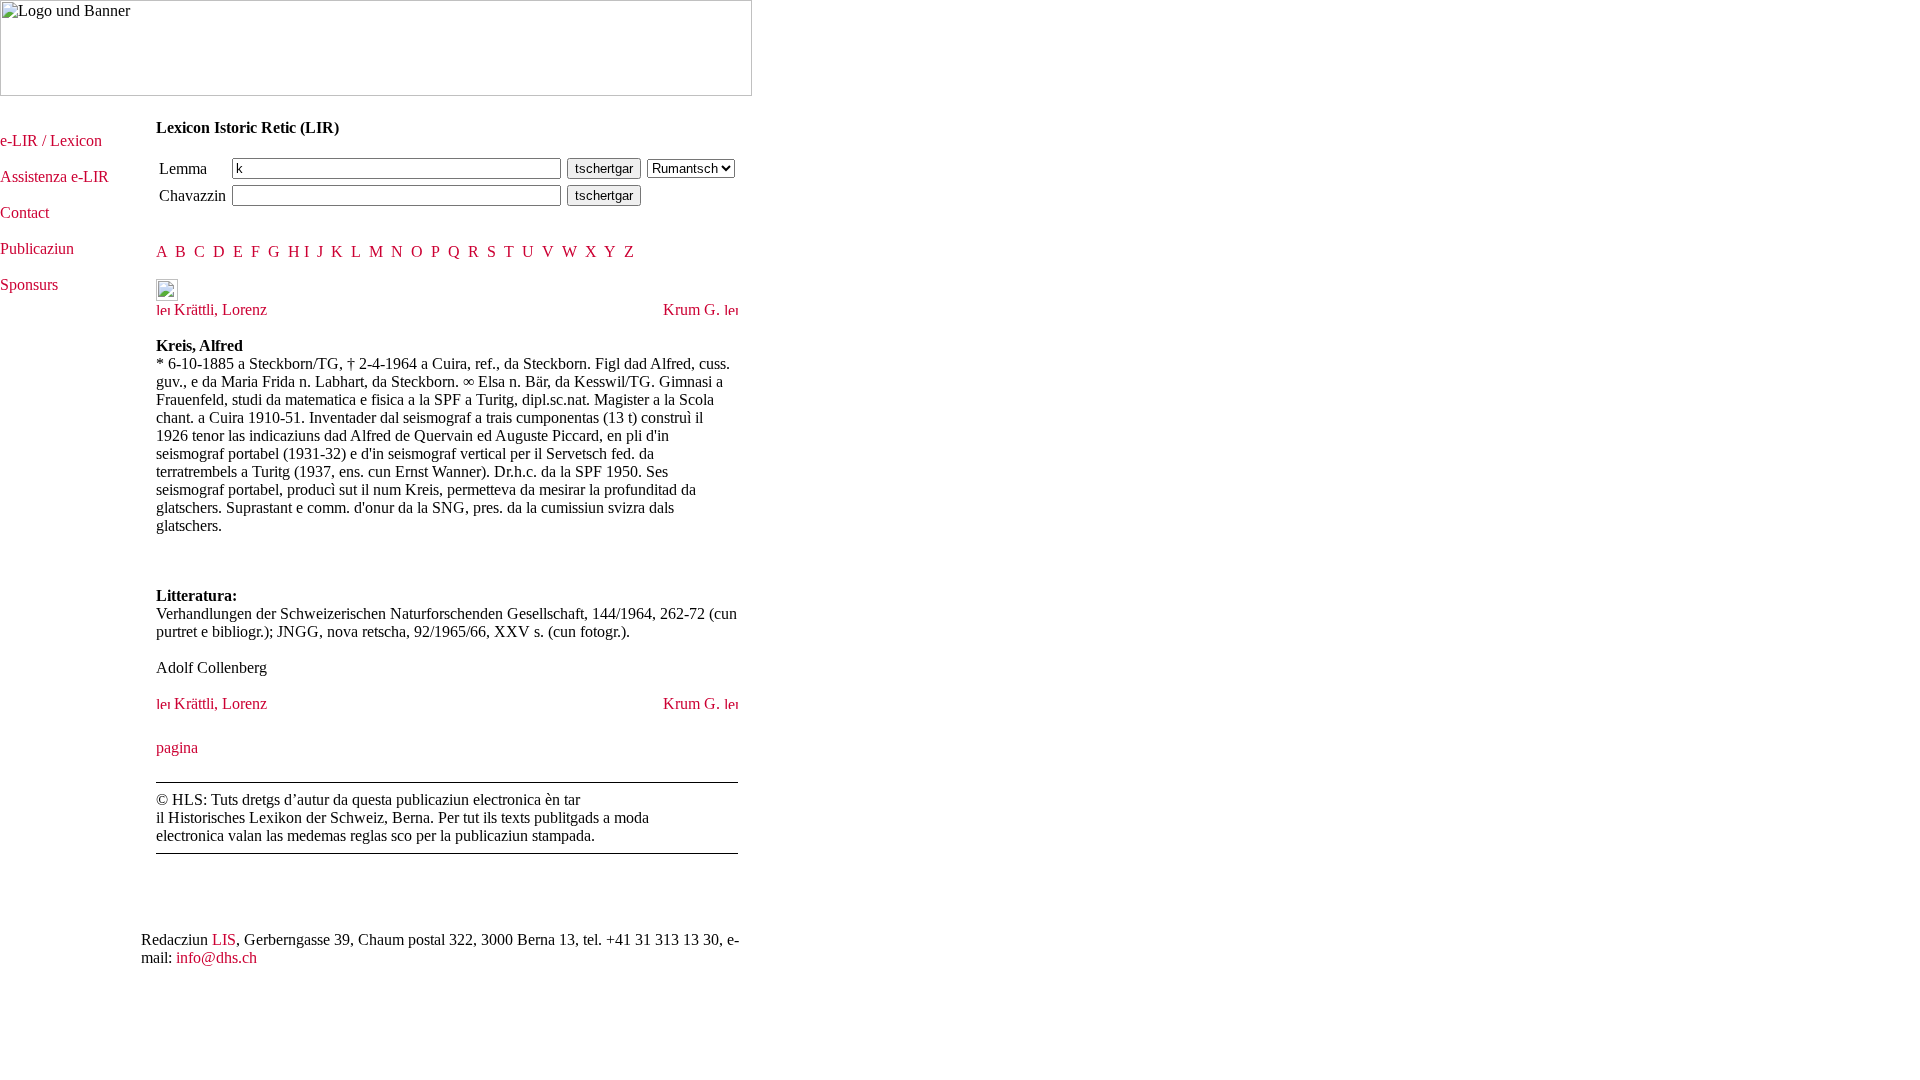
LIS (224, 939)
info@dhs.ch (216, 957)
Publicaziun (37, 248)
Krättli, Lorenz (218, 309)
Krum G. (693, 309)
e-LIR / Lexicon (51, 140)
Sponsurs (29, 284)
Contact (24, 212)
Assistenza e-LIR (54, 176)
